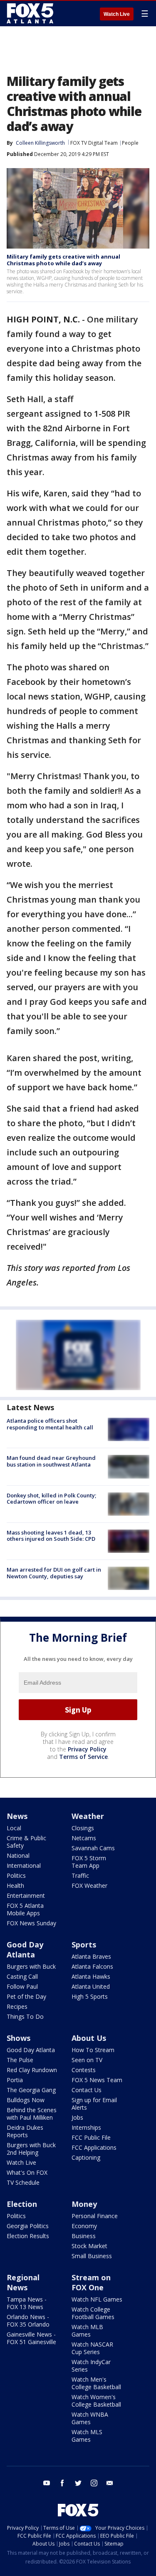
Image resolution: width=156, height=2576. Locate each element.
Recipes (17, 2006)
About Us (89, 2038)
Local (14, 1828)
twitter (78, 2483)
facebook (62, 2483)
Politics (16, 1875)
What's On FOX (27, 2172)
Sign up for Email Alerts (94, 2104)
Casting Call (22, 1976)
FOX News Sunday (31, 1923)
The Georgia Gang (31, 2090)
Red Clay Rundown (32, 2070)
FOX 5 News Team (97, 2080)
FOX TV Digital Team (94, 143)
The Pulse (20, 2060)
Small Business (92, 2256)
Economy (84, 2226)
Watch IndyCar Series (91, 2366)
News (17, 1816)
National (18, 1855)
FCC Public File (91, 2137)
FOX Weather (89, 1885)
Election (22, 2204)
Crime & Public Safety (26, 1842)
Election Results (28, 2236)
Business (84, 2236)
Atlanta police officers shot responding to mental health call (50, 1424)
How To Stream (93, 2050)
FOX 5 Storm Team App (89, 1862)
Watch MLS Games (87, 2436)
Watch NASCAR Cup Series (92, 2348)
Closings (83, 1828)
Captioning (86, 2157)
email (110, 2483)
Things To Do (25, 2016)
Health (15, 1885)
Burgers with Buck (31, 1966)
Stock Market (89, 2246)
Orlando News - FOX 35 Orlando (28, 2321)
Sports (84, 1945)
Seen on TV (87, 2060)
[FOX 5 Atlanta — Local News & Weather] (31, 13)
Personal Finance (95, 2216)
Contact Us (87, 2090)
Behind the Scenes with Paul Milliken (32, 2114)
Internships (86, 2127)
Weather (88, 1816)
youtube (47, 2483)
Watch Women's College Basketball (96, 2401)
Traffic (80, 1875)
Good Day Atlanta (25, 1950)
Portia (15, 2080)
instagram (94, 2483)
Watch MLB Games (87, 2331)
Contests (84, 2070)
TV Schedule (23, 2182)
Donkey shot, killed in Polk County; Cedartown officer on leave (51, 1499)
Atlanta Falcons (92, 1966)
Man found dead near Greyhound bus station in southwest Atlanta (51, 1461)
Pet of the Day (26, 1996)
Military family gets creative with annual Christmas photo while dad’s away (63, 260)
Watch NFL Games (97, 2299)
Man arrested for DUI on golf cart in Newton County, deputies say (54, 1573)
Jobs (77, 2117)
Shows (19, 2038)
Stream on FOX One (91, 2282)
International (24, 1865)
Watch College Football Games (93, 2313)
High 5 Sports (90, 1996)
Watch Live (117, 14)
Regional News (23, 2282)
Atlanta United (91, 1986)
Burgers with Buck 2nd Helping (31, 2149)
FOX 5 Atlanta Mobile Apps (25, 1909)
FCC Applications (94, 2147)
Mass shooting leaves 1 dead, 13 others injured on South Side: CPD (51, 1536)
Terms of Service (83, 1757)
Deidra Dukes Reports (25, 2131)
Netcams (84, 1838)
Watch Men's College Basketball (96, 2383)
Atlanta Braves (91, 1956)
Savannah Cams (93, 1848)
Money (84, 2204)
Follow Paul (22, 1986)
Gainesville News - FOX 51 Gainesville (31, 2338)
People (130, 143)
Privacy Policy (87, 1749)
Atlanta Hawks (91, 1976)
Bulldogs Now (26, 2100)
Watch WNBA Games (90, 2418)
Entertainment (26, 1896)
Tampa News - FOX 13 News (27, 2303)
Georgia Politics (28, 2226)
